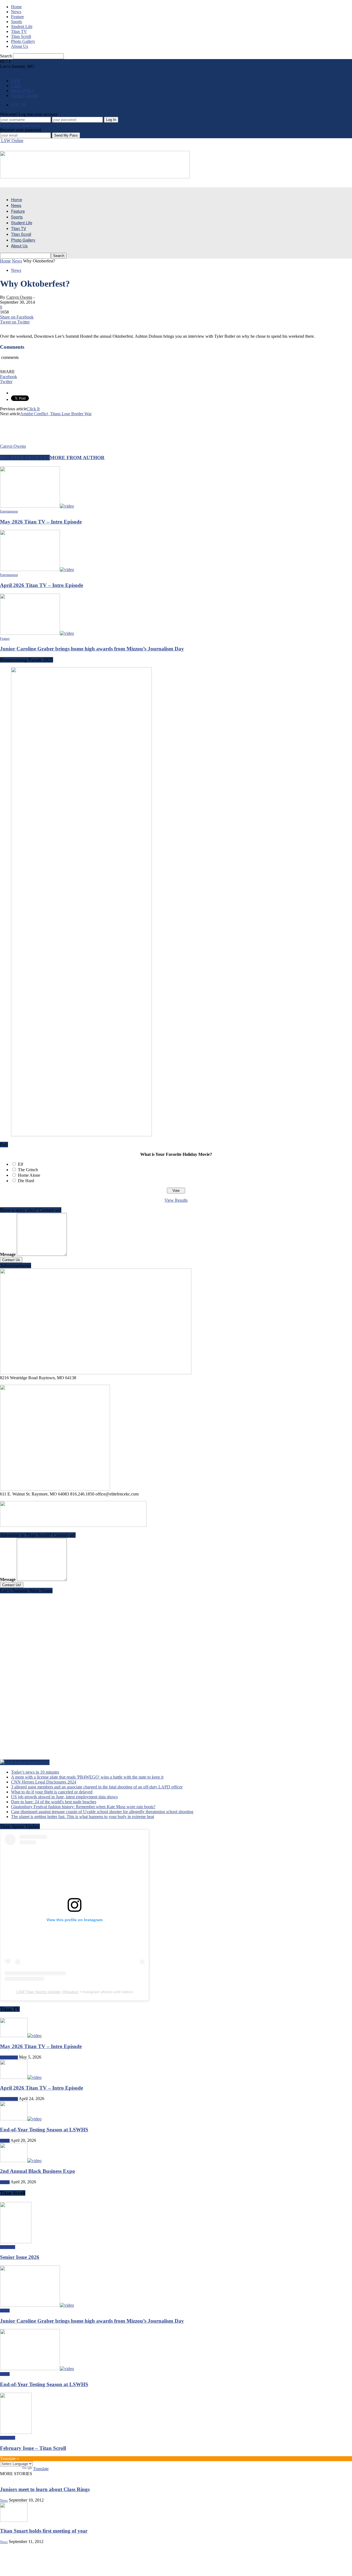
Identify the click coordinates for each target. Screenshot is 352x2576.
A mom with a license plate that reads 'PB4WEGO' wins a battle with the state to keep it (87, 1777)
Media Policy (23, 91)
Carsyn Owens (19, 297)
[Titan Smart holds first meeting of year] (14, 2520)
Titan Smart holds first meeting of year (44, 2531)
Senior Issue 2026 (20, 2257)
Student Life (22, 27)
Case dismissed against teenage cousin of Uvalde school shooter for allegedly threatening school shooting (102, 1812)
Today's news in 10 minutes (35, 1772)
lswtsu (72, 1992)
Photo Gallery (23, 41)
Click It (33, 409)
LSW (16, 81)
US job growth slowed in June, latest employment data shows (64, 1797)
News (16, 12)
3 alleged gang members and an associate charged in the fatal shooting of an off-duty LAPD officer (97, 1787)
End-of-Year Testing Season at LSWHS (44, 2130)
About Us (20, 46)
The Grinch (28, 1170)
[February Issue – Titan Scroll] (16, 2432)
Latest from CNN (32, 1762)
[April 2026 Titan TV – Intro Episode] (37, 570)
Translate (41, 2469)
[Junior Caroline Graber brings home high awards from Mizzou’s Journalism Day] (37, 633)
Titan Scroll (21, 36)
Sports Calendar (25, 95)
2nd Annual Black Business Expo (38, 2171)
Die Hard (26, 1181)
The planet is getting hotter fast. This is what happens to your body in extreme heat (82, 1817)
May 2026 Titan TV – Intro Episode (41, 522)
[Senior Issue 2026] (16, 2242)
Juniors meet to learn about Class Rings (45, 2489)
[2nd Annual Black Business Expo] (21, 2161)
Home (16, 7)
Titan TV (19, 31)
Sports (16, 22)
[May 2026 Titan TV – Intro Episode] (37, 506)
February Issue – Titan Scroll (33, 2448)
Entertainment (9, 511)
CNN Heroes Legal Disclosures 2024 (44, 1782)
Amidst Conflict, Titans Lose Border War (56, 414)
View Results (176, 1200)
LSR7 (16, 86)
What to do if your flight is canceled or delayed (52, 1792)
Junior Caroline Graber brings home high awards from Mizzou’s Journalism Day (92, 649)
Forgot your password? (20, 125)
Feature (17, 17)
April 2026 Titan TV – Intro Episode (42, 585)
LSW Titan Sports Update (38, 1992)
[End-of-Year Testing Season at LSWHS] (21, 2119)
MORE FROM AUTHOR (77, 458)
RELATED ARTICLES (25, 458)
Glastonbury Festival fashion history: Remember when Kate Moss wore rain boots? (83, 1807)
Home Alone (29, 1175)
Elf (20, 1164)
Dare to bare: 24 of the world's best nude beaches (54, 1802)
